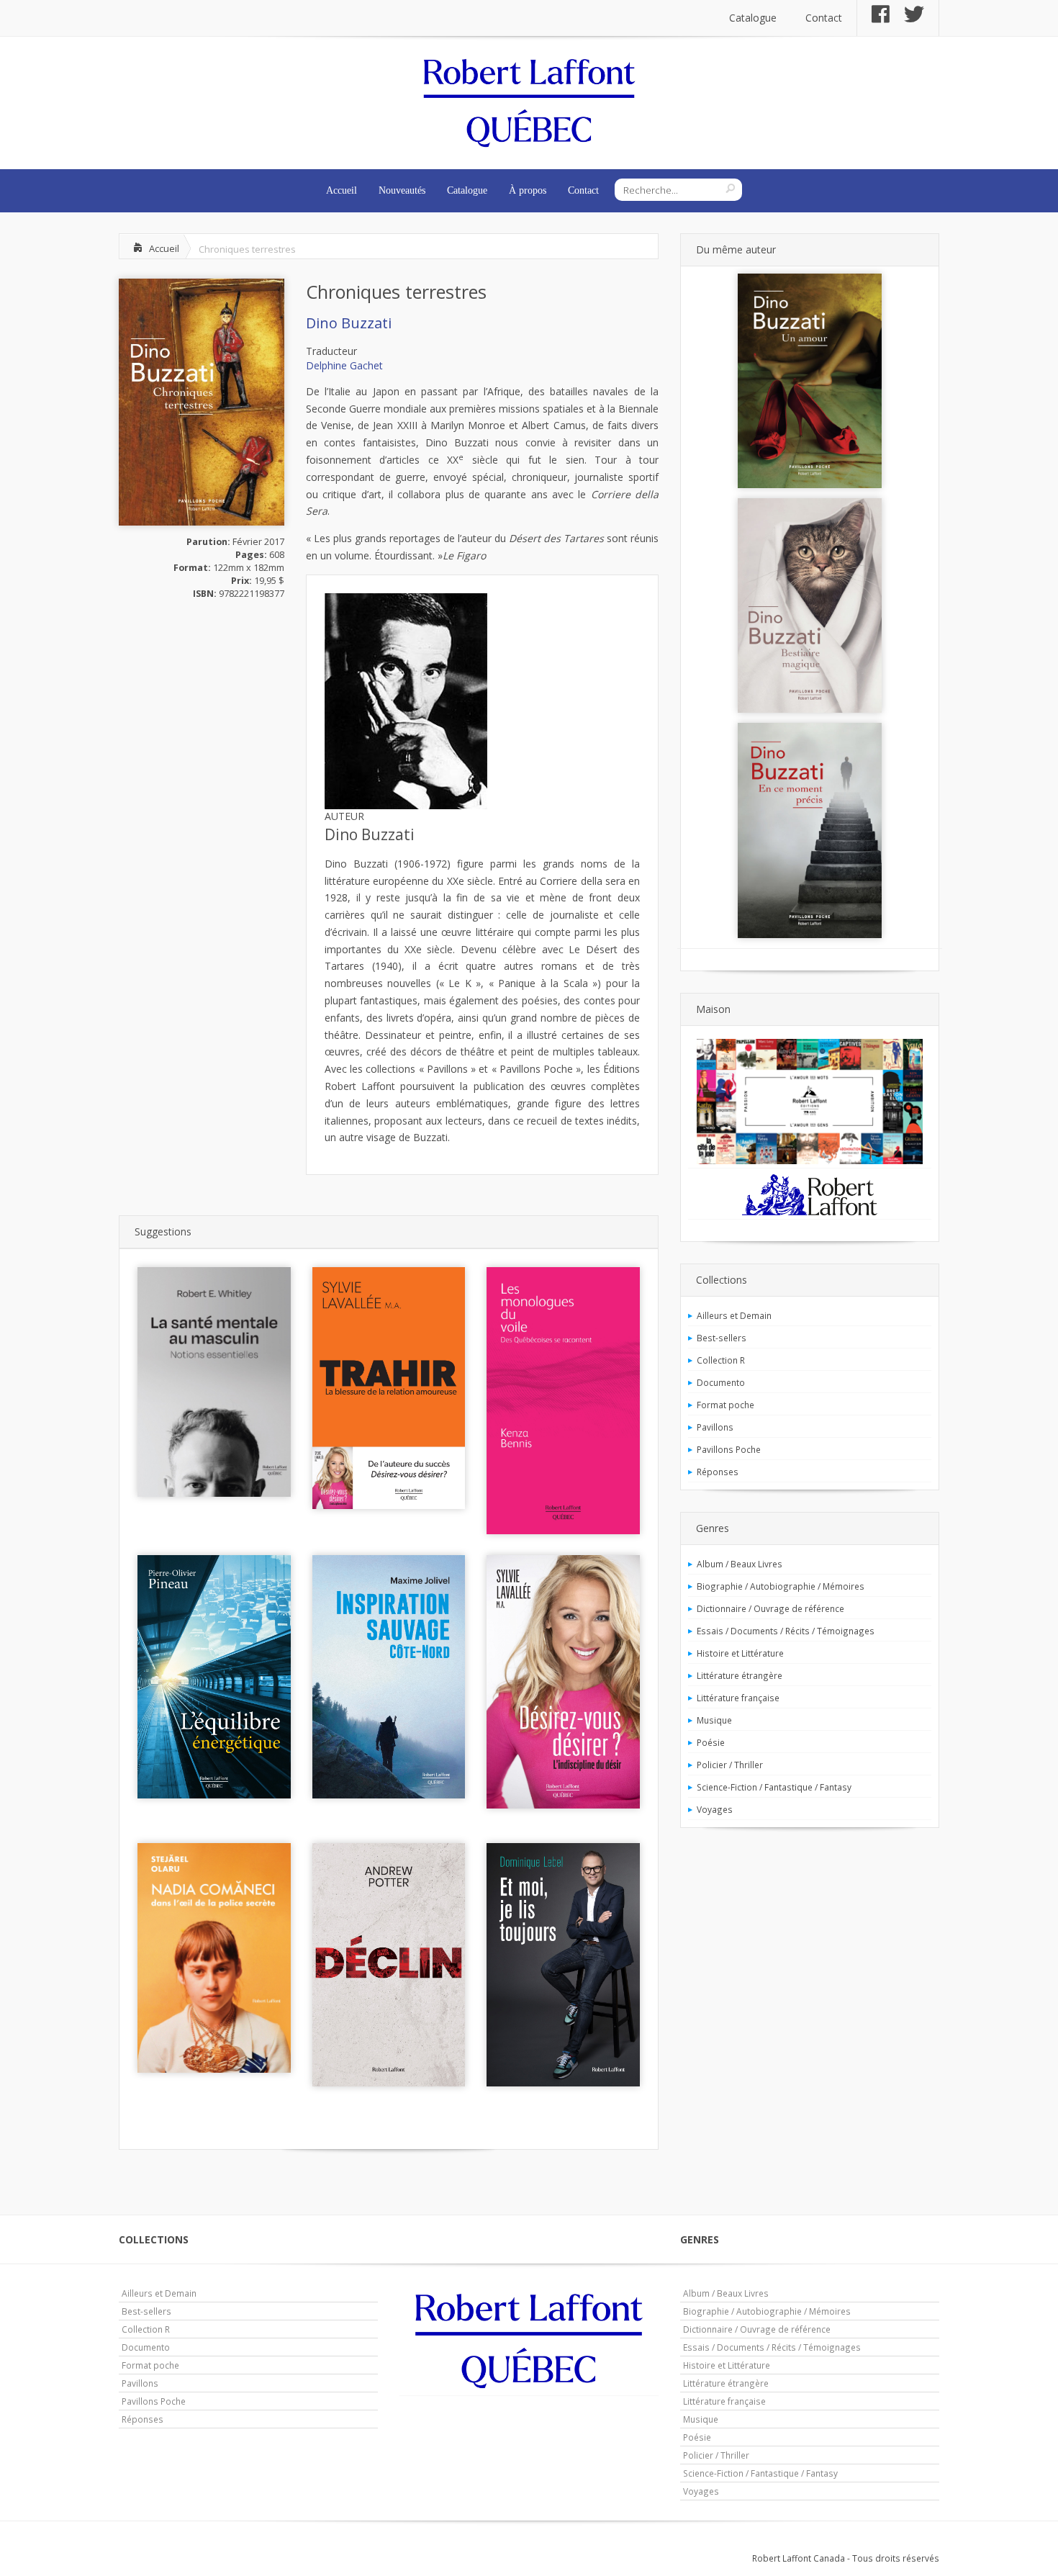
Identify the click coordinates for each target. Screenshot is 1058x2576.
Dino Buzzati (349, 323)
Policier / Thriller (730, 1765)
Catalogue (753, 18)
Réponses (718, 1472)
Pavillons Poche (729, 1449)
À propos (528, 190)
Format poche (725, 1405)
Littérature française (738, 1698)
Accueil (342, 190)
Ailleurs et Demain (734, 1315)
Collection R (721, 1360)
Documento (721, 1382)
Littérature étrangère (740, 1675)
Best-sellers (722, 1338)
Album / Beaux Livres (740, 1564)
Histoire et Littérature (740, 1653)
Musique (714, 1720)
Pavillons (715, 1427)
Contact (824, 18)
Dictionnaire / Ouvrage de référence (770, 1608)
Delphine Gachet (344, 365)
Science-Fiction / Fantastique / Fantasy (774, 1787)
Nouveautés (402, 190)
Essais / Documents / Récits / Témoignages (786, 1631)
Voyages (715, 1809)
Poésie (711, 1742)
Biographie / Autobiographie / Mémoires (781, 1586)
